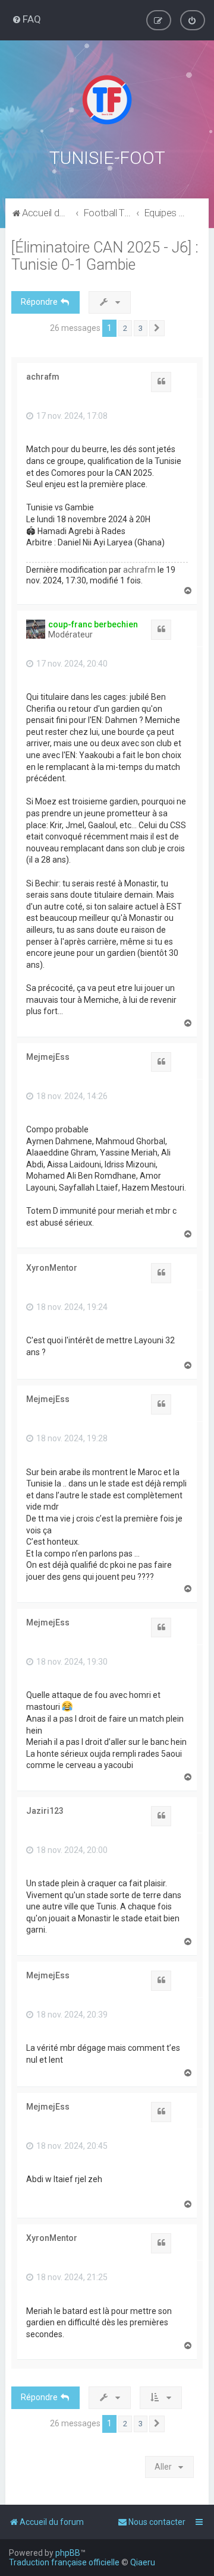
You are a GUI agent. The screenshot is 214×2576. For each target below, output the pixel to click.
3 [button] (141, 328)
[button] (157, 329)
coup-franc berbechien (93, 624)
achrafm (43, 377)
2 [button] (125, 328)
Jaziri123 (45, 1811)
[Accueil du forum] (107, 100)
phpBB (68, 2553)
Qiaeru (143, 2562)
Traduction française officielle (64, 2562)
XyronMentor (52, 1268)
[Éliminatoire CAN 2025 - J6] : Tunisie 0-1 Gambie (105, 256)
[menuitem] (26, 19)
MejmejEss (48, 1057)
